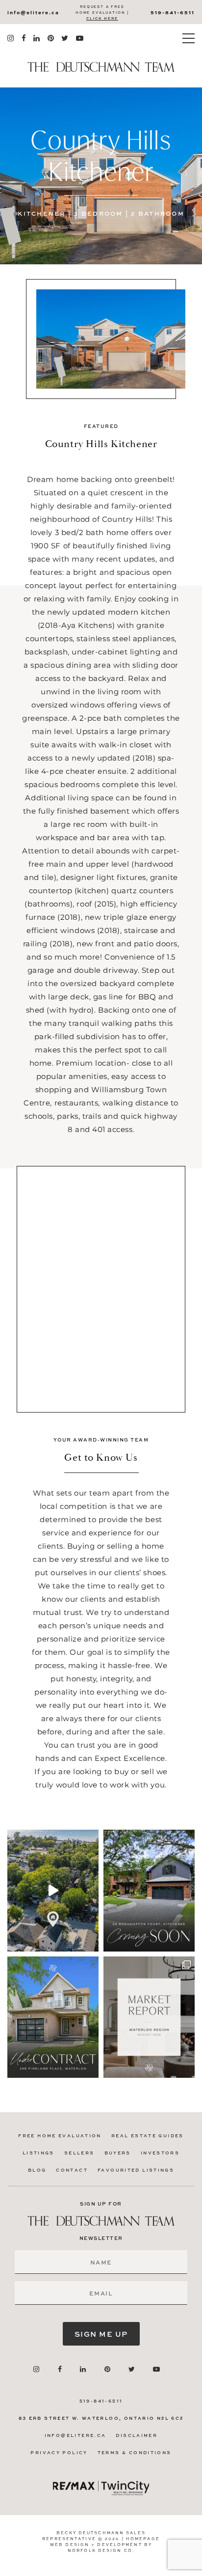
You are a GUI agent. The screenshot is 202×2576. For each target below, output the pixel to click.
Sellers (79, 2153)
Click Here (102, 18)
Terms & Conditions (135, 2452)
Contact (72, 2170)
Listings (38, 2153)
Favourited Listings (136, 2170)
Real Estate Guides (148, 2136)
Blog (37, 2170)
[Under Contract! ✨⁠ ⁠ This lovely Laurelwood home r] (53, 2017)
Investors (160, 2153)
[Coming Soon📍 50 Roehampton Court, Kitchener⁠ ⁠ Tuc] (149, 1890)
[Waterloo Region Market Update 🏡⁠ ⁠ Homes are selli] (149, 2017)
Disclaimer (137, 2435)
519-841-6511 (173, 12)
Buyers (118, 2153)
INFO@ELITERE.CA (33, 12)
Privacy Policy (59, 2452)
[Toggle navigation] (189, 38)
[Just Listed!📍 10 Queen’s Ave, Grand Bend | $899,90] (53, 1890)
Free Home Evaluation (60, 2136)
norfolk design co (100, 2550)
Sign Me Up (101, 2334)
